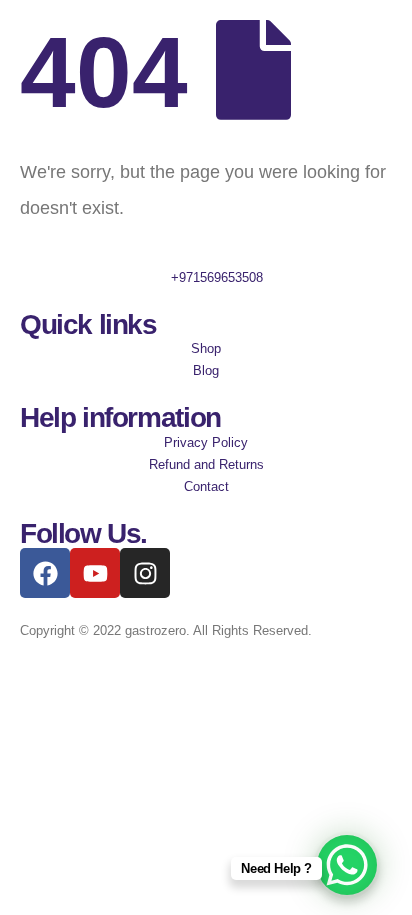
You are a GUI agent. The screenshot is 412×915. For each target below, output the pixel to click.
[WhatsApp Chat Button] (347, 865)
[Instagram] (145, 573)
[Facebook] (45, 573)
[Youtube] (95, 573)
